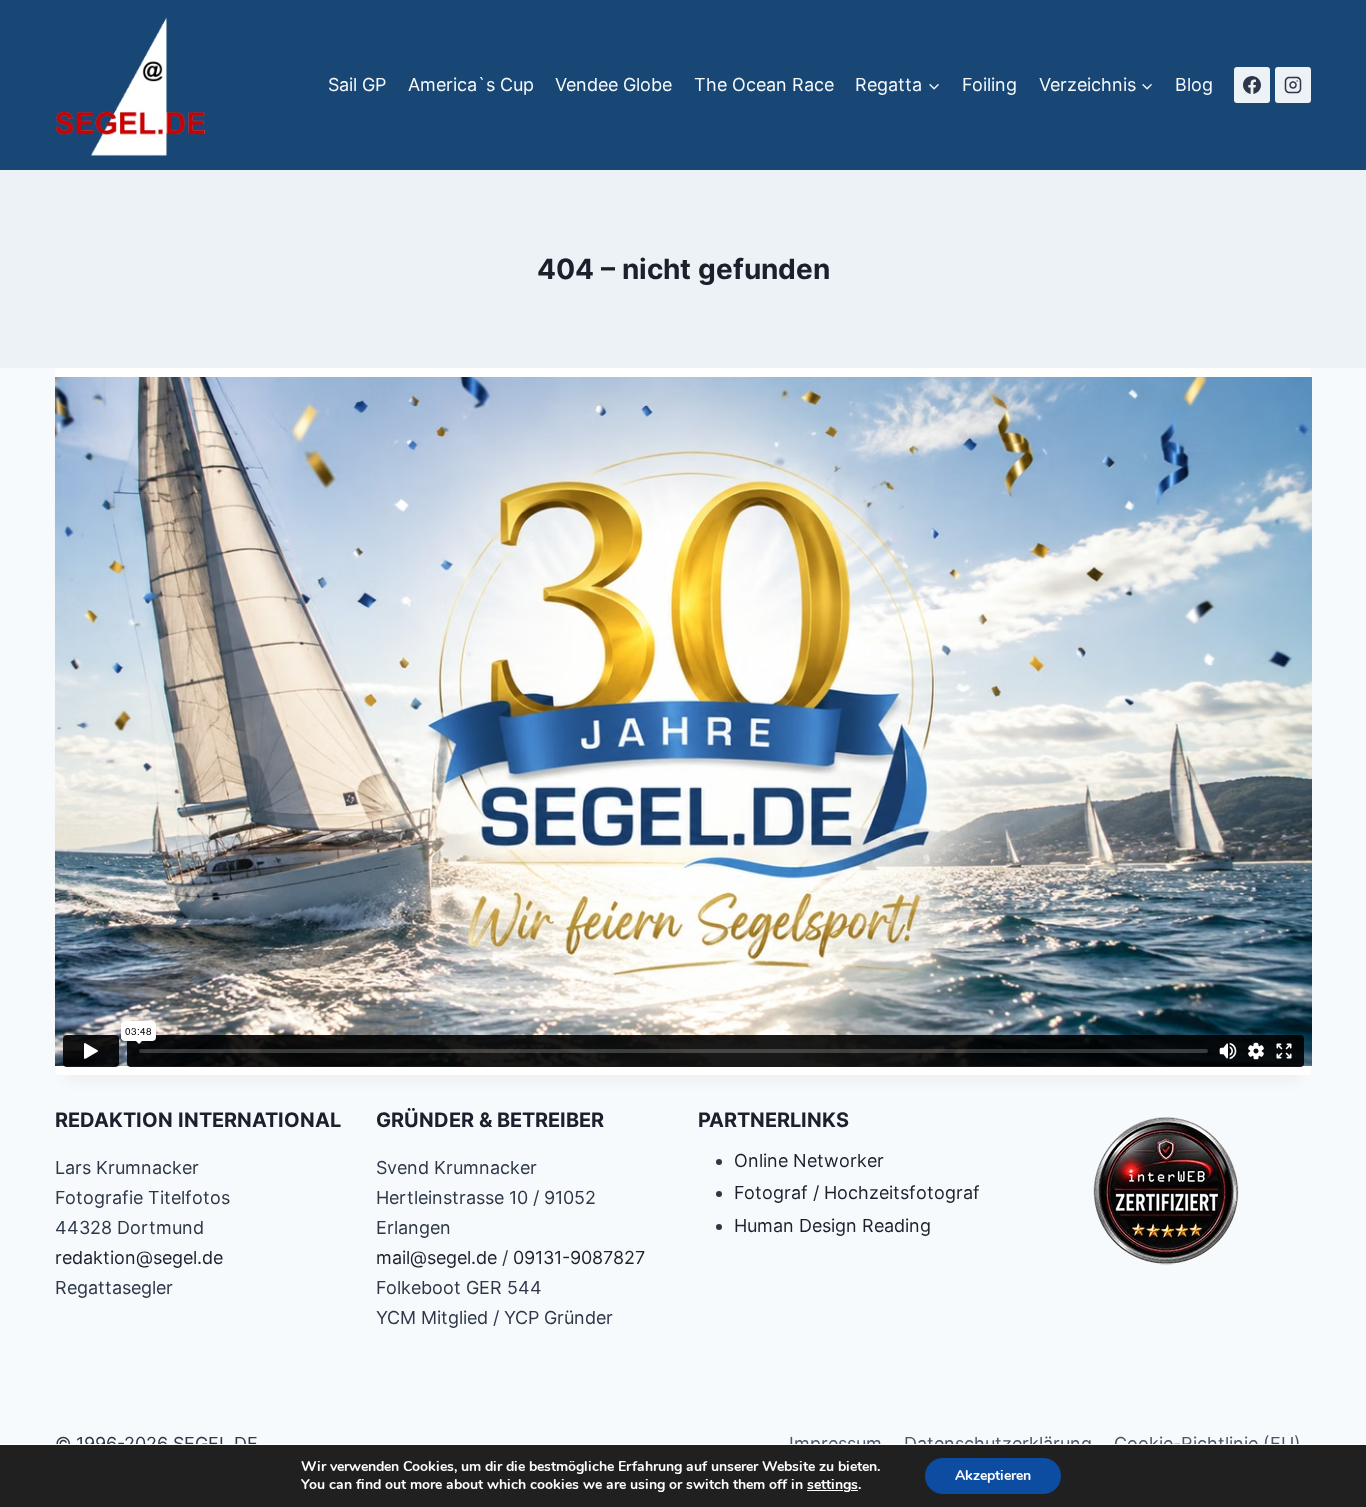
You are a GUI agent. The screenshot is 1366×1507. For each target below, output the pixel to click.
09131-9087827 (579, 1257)
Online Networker (809, 1160)
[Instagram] (1293, 85)
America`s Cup (471, 84)
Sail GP (357, 84)
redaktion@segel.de (139, 1257)
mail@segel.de (436, 1257)
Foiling (989, 84)
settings (832, 1485)
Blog (1194, 84)
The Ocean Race (764, 84)
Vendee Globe (613, 84)
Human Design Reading (832, 1225)
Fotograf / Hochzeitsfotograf (857, 1192)
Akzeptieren (993, 1475)
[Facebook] (1252, 85)
